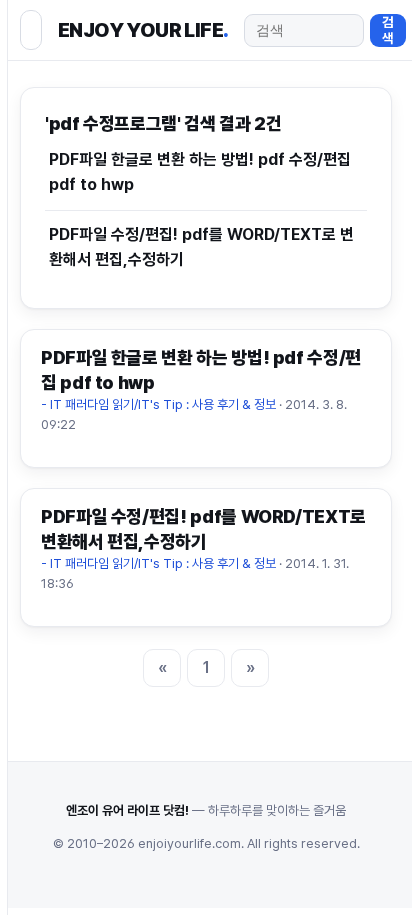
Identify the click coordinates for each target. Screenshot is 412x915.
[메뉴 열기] (31, 30)
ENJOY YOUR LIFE (143, 30)
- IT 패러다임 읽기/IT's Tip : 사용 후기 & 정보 (158, 404)
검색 (388, 30)
